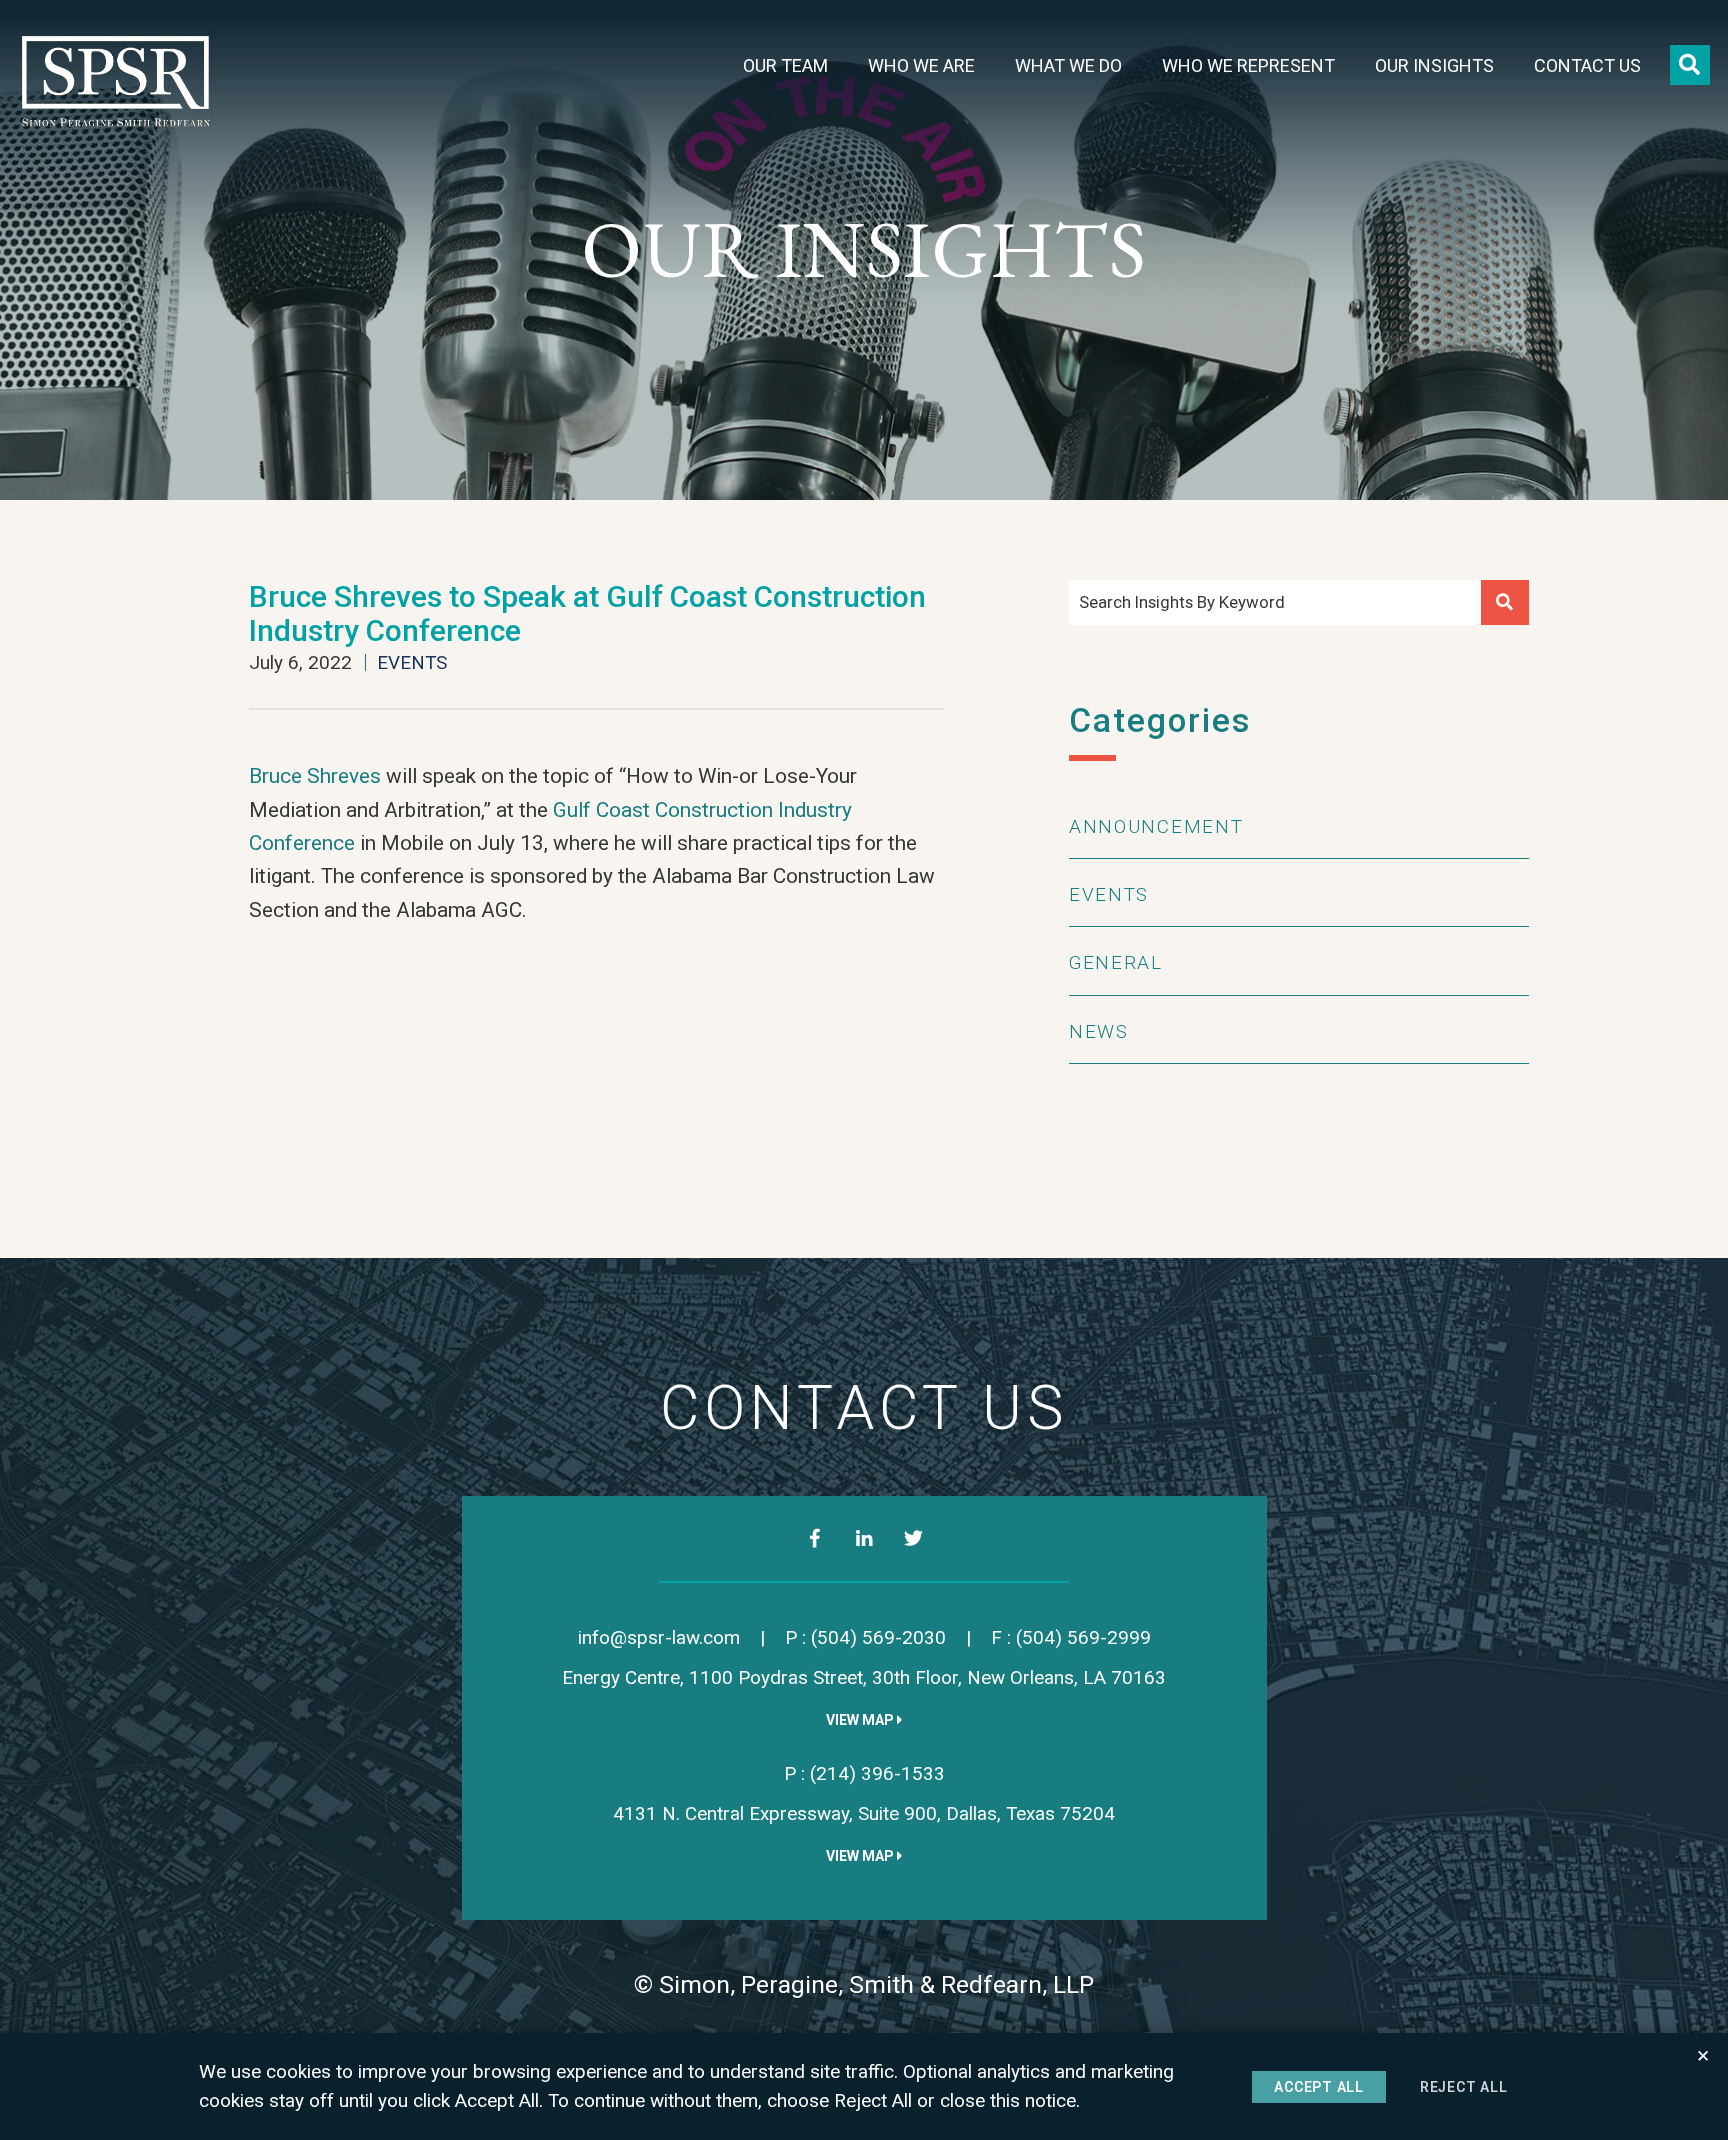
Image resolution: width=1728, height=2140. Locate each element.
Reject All (1464, 2087)
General (1116, 962)
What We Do (1068, 66)
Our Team (785, 66)
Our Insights (1434, 66)
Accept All (1319, 2087)
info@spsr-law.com (659, 1637)
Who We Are (921, 66)
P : (865, 1637)
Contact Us (1587, 66)
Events (412, 662)
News (1099, 1031)
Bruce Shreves (315, 776)
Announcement (1156, 826)
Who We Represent (1248, 66)
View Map (861, 1720)
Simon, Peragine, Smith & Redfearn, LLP (876, 1984)
